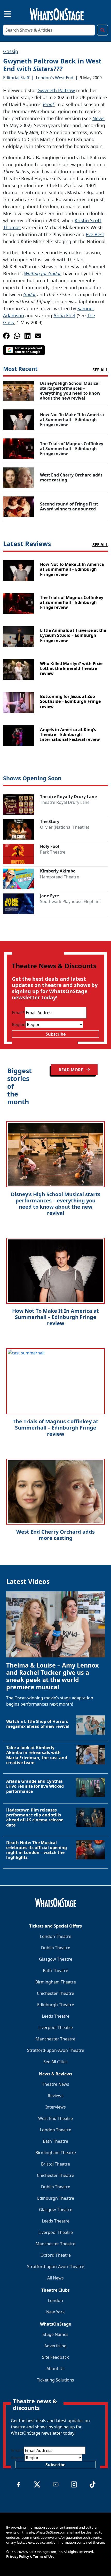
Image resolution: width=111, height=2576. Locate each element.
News (98, 118)
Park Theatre (53, 852)
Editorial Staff (16, 78)
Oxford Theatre (56, 2255)
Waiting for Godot (42, 273)
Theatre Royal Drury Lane (65, 802)
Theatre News (56, 2084)
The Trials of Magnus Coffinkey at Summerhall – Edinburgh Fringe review (55, 1428)
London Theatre (56, 1936)
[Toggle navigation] (3, 13)
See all (100, 370)
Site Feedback (55, 2357)
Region (19, 1024)
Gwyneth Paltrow (56, 90)
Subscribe (56, 1034)
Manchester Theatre (55, 2039)
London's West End (55, 78)
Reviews (56, 2096)
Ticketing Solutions (55, 2380)
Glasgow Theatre (56, 1959)
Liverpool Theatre (56, 2027)
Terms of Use (44, 2557)
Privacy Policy (18, 2557)
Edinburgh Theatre (56, 2005)
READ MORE (71, 1070)
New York (55, 2312)
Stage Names (55, 2334)
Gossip (11, 51)
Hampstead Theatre (60, 877)
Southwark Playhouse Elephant (70, 901)
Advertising (55, 2346)
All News (55, 2278)
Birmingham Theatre (56, 1982)
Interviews (56, 2107)
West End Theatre (55, 2118)
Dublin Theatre (56, 1948)
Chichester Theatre (55, 1993)
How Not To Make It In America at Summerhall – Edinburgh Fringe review (55, 1317)
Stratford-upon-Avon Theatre (56, 2050)
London (55, 2300)
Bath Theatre (55, 1971)
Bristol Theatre (55, 2164)
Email (18, 1013)
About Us (55, 2369)
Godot (29, 294)
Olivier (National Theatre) (65, 827)
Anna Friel (64, 315)
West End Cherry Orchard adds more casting (55, 1535)
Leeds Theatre (56, 2016)
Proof (48, 104)
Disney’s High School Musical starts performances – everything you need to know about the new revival (56, 1204)
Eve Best (95, 234)
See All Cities (55, 2062)
